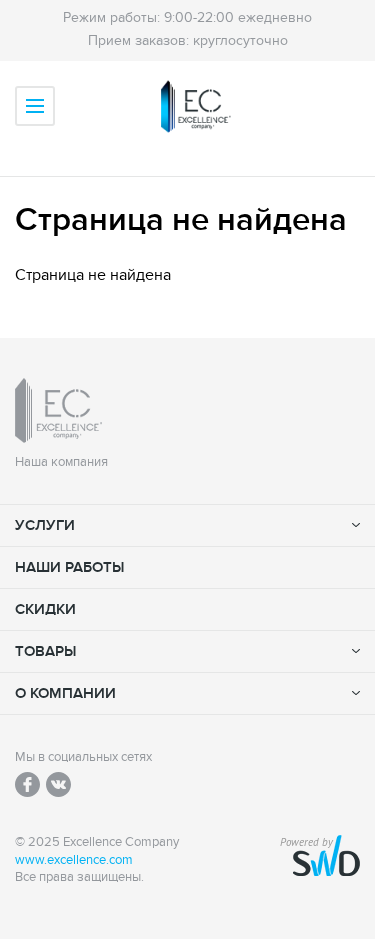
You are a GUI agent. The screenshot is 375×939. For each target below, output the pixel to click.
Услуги (45, 525)
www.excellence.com (74, 860)
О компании (65, 693)
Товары (45, 651)
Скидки (45, 609)
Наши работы (69, 567)
